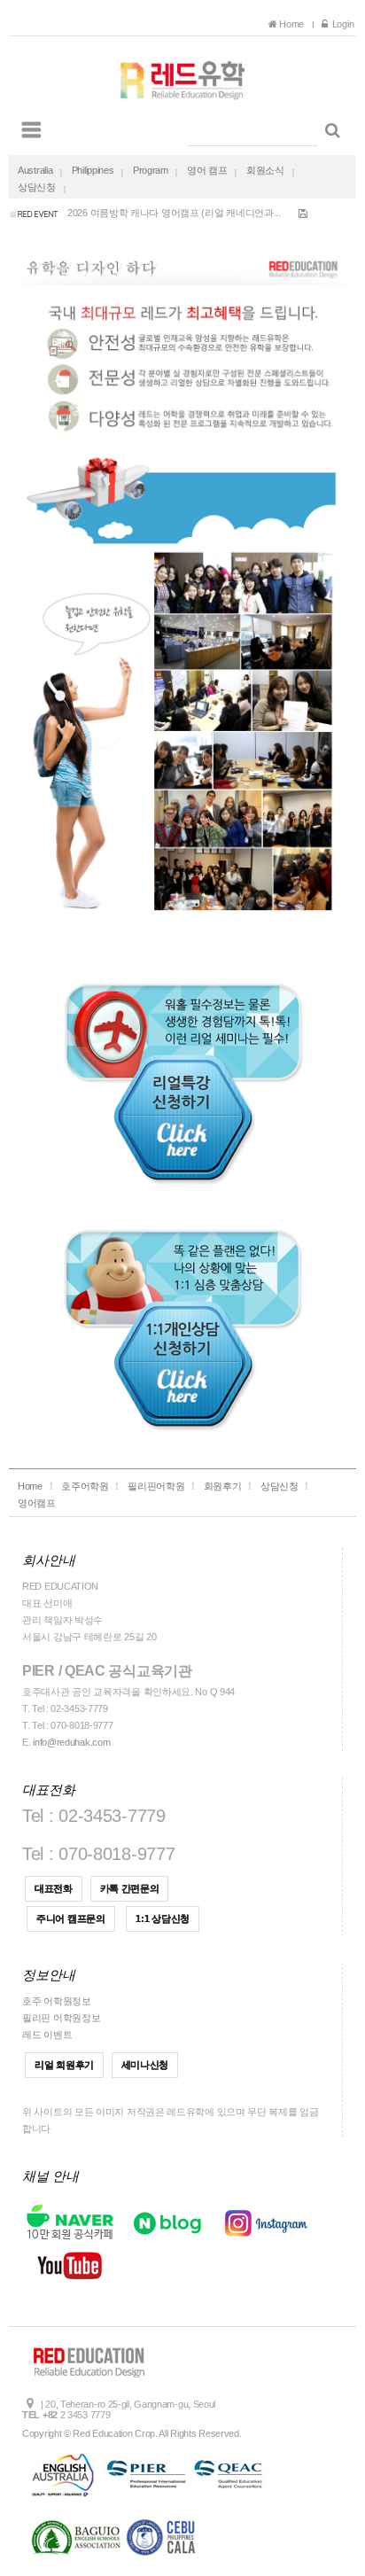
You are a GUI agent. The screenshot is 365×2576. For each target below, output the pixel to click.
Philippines (93, 170)
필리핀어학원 (156, 1486)
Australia (35, 170)
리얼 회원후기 (64, 2065)
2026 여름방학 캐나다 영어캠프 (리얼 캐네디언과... (174, 207)
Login (342, 24)
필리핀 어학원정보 (61, 2018)
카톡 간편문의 (130, 1888)
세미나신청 (145, 2065)
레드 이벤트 (47, 2035)
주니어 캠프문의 (71, 1918)
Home (293, 24)
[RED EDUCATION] (182, 75)
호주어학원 (85, 1486)
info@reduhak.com (71, 1742)
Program (151, 170)
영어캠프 (37, 1503)
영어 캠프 (207, 170)
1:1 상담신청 (163, 1918)
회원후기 (223, 1486)
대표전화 (54, 1888)
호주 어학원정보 (57, 2001)
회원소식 (265, 170)
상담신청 (37, 187)
